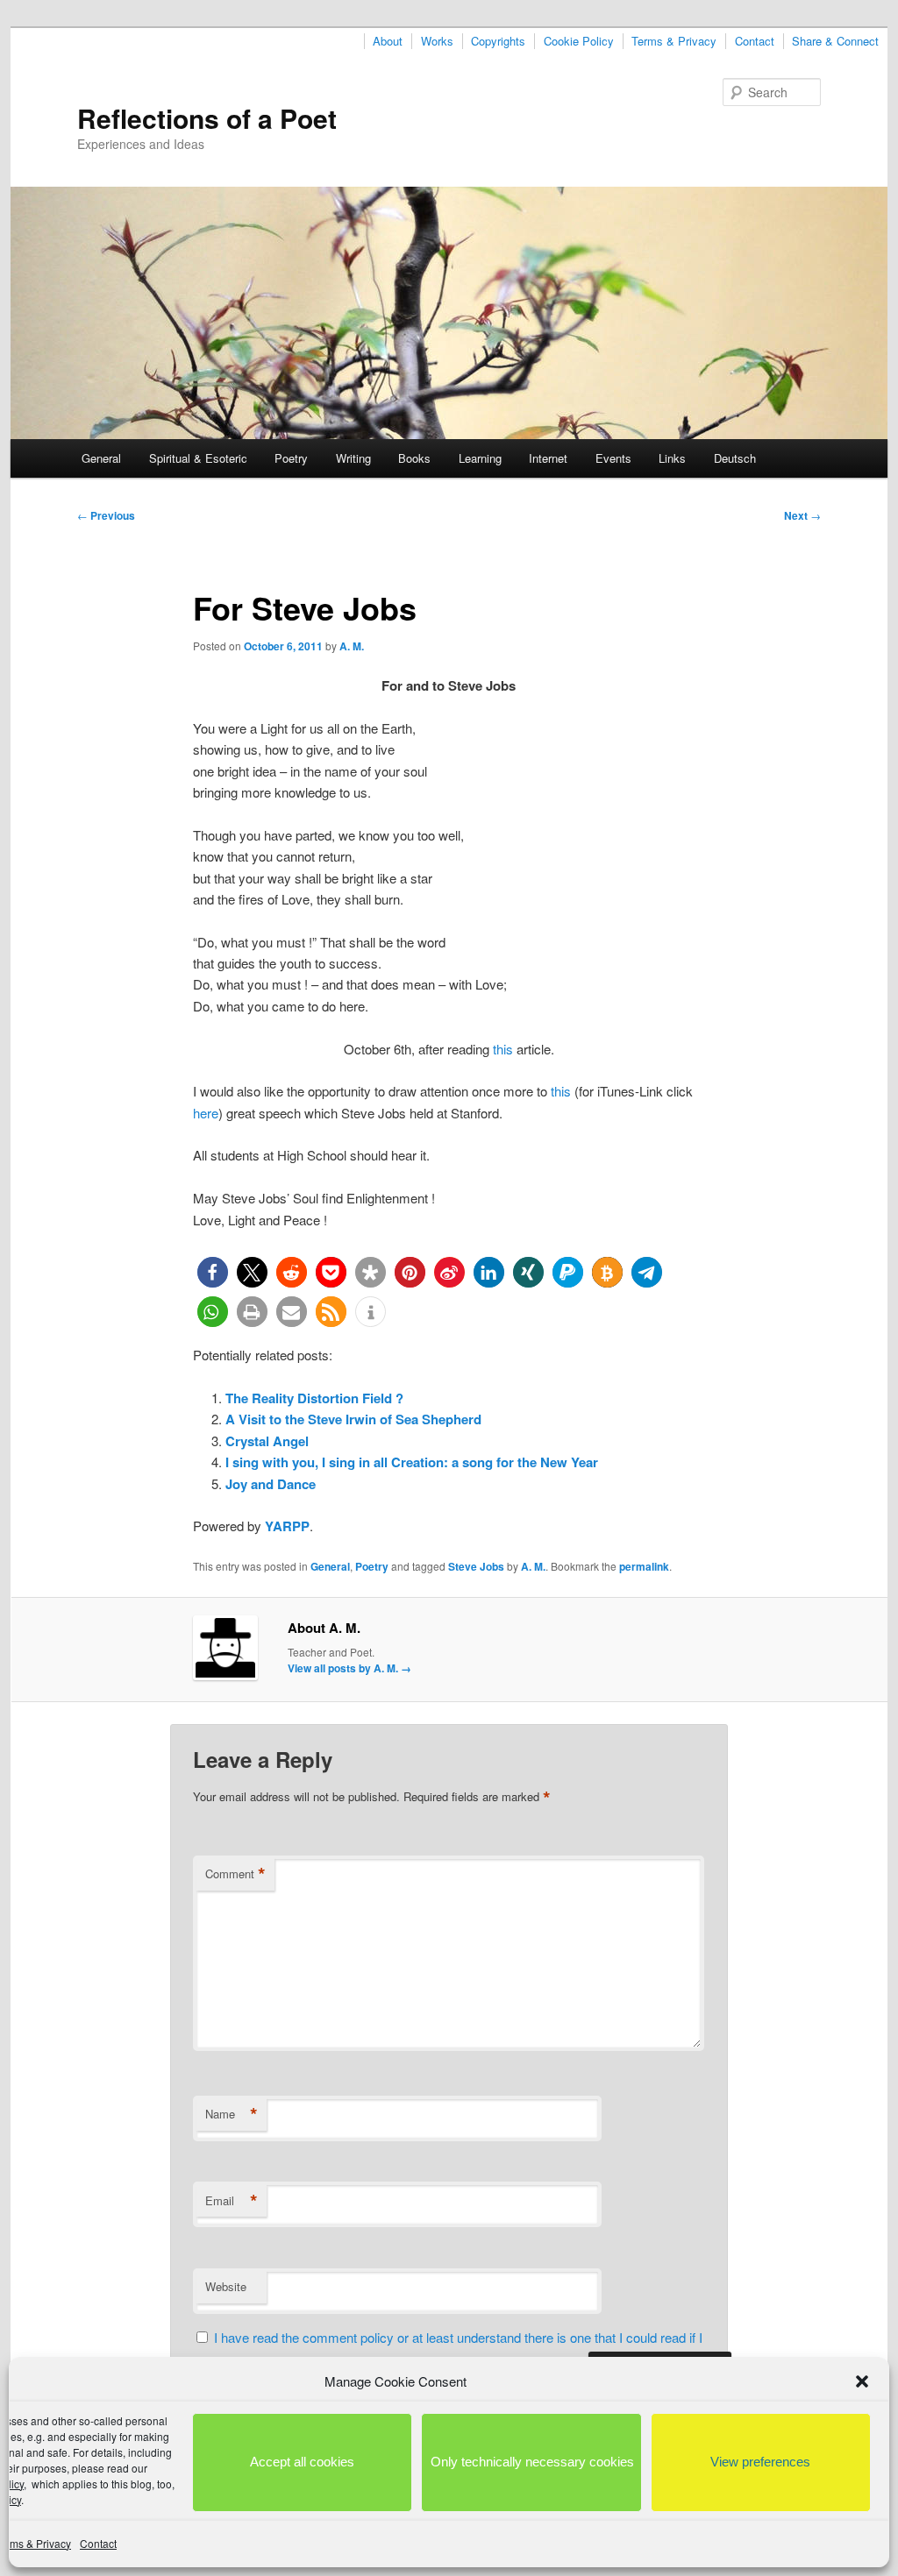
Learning (480, 458)
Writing (353, 458)
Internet (548, 458)
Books (414, 458)
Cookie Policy (579, 41)
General (101, 458)
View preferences (760, 2462)
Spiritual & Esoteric (198, 458)
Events (613, 458)
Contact (98, 2543)
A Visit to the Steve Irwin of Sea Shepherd (353, 1419)
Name (232, 2114)
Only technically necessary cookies (532, 2462)
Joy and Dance (271, 1484)
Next (802, 515)
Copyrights (498, 41)
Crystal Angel (267, 1441)
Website (226, 2286)
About (388, 41)
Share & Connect (835, 41)
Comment (235, 1874)
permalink (644, 1566)
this (503, 1049)
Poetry (291, 458)
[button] (862, 2381)
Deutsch (735, 458)
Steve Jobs (476, 1566)
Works (437, 41)
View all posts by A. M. (349, 1668)
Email (232, 2201)
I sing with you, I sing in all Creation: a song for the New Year (412, 1462)
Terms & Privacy (674, 41)
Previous (106, 515)
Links (672, 458)
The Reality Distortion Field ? (314, 1398)
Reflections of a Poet (207, 118)
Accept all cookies (302, 2462)
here (206, 1113)
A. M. (352, 646)
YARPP (287, 1526)
